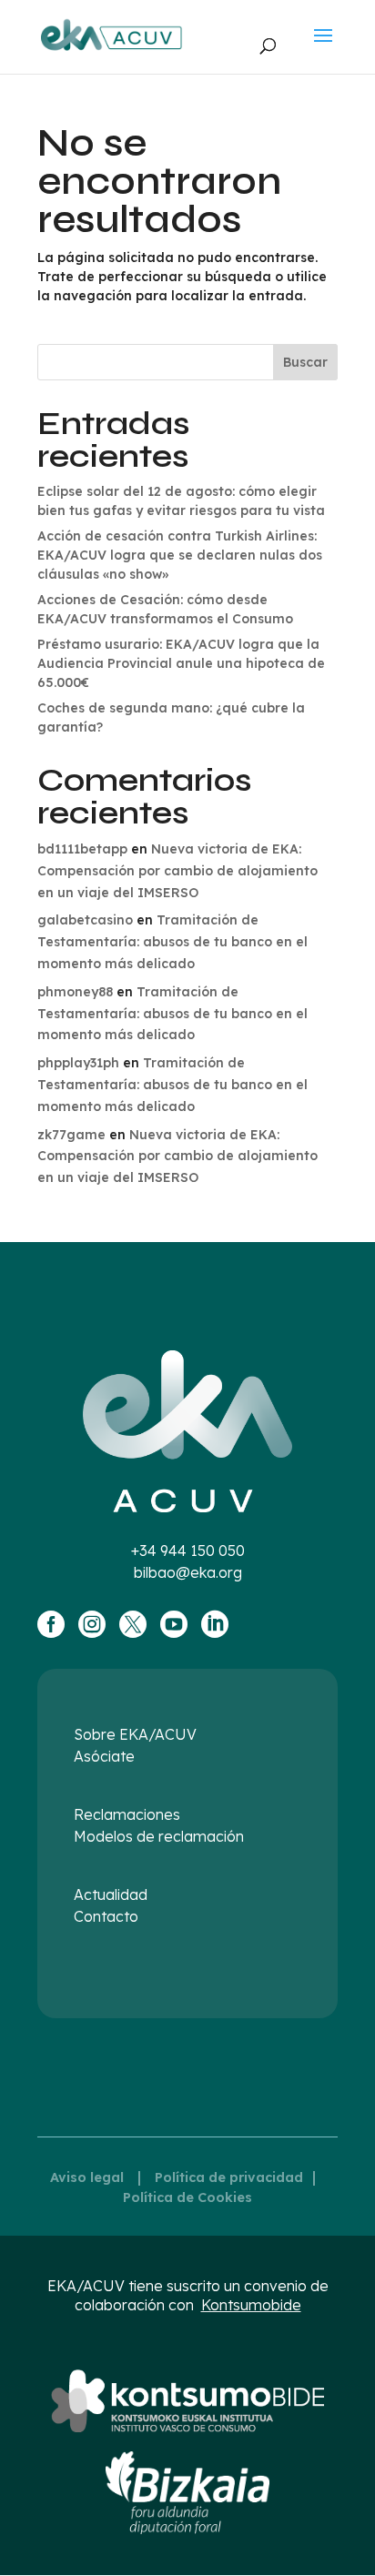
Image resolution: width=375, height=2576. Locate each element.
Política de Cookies (187, 2197)
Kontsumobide (251, 2305)
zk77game (71, 1135)
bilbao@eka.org (188, 1572)
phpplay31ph (78, 1063)
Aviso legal (87, 2177)
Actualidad (111, 1894)
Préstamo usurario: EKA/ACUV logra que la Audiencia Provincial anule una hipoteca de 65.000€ (181, 663)
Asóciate (104, 1756)
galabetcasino (85, 920)
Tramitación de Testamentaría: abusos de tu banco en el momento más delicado (172, 942)
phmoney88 (75, 992)
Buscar (305, 362)
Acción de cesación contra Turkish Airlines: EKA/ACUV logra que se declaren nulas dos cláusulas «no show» (180, 555)
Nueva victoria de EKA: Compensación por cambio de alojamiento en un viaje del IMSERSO (177, 871)
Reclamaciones (127, 1814)
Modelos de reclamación (159, 1836)
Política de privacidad (229, 2177)
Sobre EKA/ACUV (135, 1734)
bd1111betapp (82, 849)
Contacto (106, 1916)
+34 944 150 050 (188, 1551)
